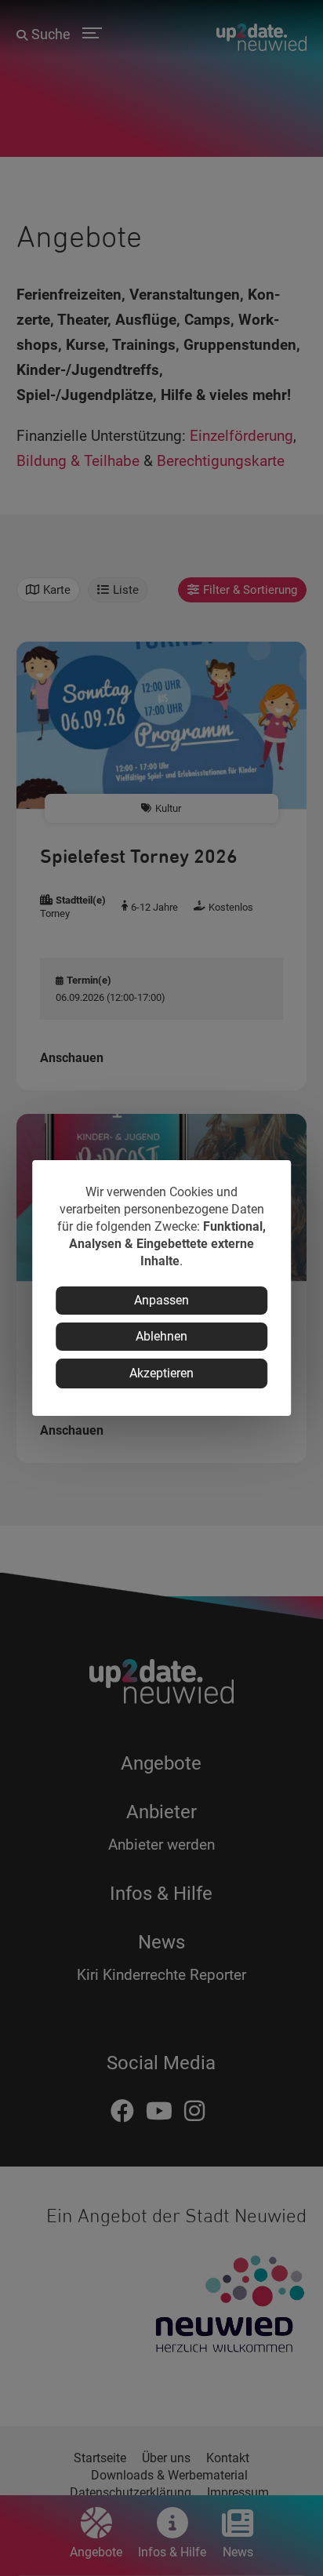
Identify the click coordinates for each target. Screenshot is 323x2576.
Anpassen (161, 1300)
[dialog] (161, 1288)
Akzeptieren (161, 1373)
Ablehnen (161, 1336)
